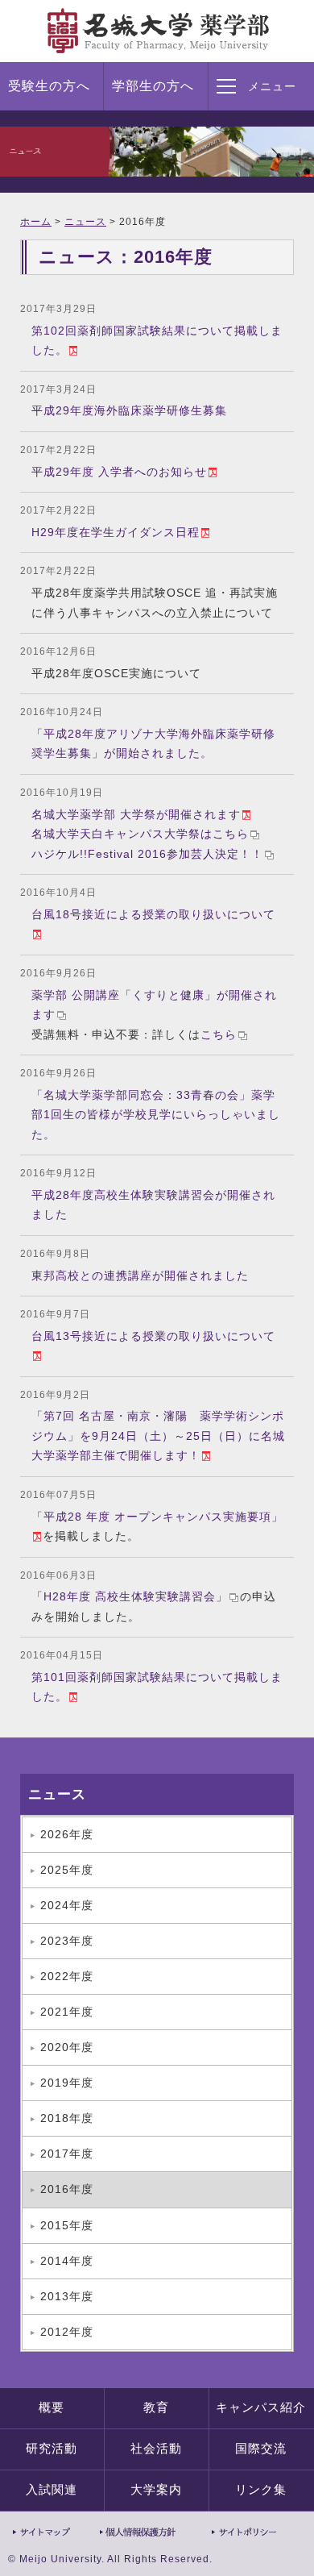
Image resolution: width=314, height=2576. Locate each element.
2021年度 (67, 2012)
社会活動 (156, 2449)
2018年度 (67, 2118)
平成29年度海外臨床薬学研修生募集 (129, 410)
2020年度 (67, 2047)
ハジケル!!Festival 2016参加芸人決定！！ (147, 854)
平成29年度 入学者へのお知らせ (119, 472)
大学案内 (156, 2490)
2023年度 (67, 1941)
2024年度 (67, 1905)
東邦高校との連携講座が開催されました (140, 1276)
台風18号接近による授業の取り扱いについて (153, 914)
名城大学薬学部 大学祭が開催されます (136, 814)
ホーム (36, 222)
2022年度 (67, 1976)
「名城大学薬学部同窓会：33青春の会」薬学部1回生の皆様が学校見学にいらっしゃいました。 (156, 1115)
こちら (219, 1034)
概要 (52, 2407)
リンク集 (261, 2490)
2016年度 (67, 2189)
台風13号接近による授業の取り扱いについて (153, 1336)
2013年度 (67, 2296)
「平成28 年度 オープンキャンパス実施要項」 (157, 1517)
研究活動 (52, 2449)
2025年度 (67, 1870)
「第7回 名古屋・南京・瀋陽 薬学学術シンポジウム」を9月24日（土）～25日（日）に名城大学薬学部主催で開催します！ (158, 1436)
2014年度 (67, 2261)
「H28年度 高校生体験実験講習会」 (130, 1596)
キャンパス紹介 (261, 2407)
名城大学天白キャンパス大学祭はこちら (140, 834)
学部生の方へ (153, 86)
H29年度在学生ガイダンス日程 (116, 532)
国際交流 (261, 2449)
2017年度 (67, 2154)
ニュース (85, 222)
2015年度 (67, 2225)
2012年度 (67, 2332)
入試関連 (52, 2490)
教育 (156, 2407)
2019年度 (67, 2083)
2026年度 (67, 1834)
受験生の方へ (49, 86)
